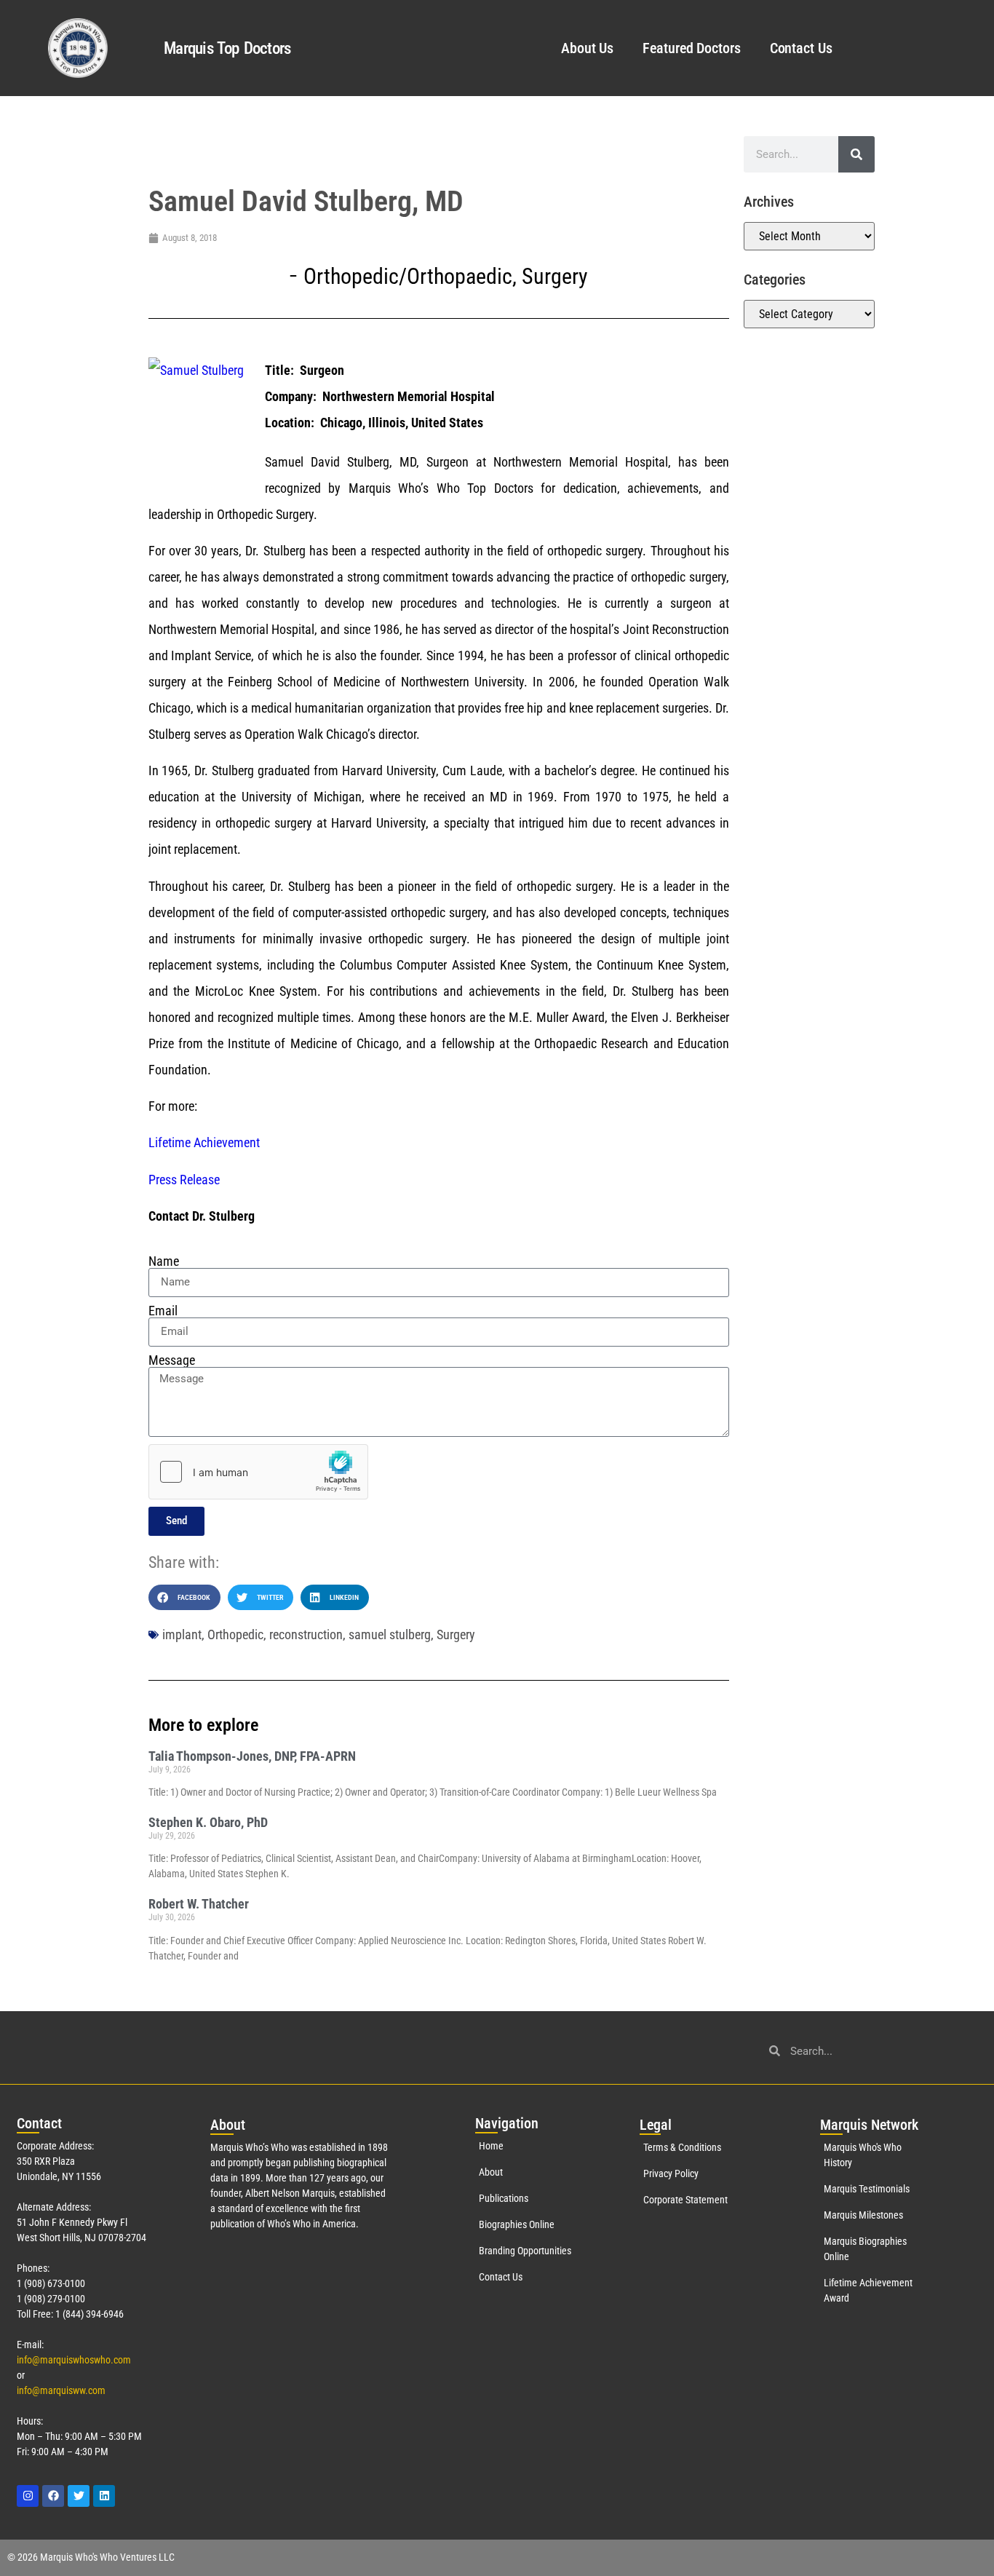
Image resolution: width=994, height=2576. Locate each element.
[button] (184, 1597)
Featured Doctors (691, 48)
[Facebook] (53, 2496)
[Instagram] (28, 2496)
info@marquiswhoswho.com (74, 2360)
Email (163, 1311)
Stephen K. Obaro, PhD (208, 1822)
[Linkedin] (104, 2496)
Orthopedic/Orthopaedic (408, 276)
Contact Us (801, 48)
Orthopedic (235, 1634)
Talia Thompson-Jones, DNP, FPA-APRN (252, 1756)
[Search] (856, 154)
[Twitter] (79, 2496)
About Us (587, 48)
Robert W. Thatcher (199, 1904)
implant (182, 1634)
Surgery (555, 276)
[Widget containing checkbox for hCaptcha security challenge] (258, 1472)
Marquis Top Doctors (227, 48)
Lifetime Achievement (204, 1142)
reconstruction (306, 1634)
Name (164, 1261)
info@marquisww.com (61, 2390)
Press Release (184, 1180)
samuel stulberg (390, 1634)
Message (172, 1360)
